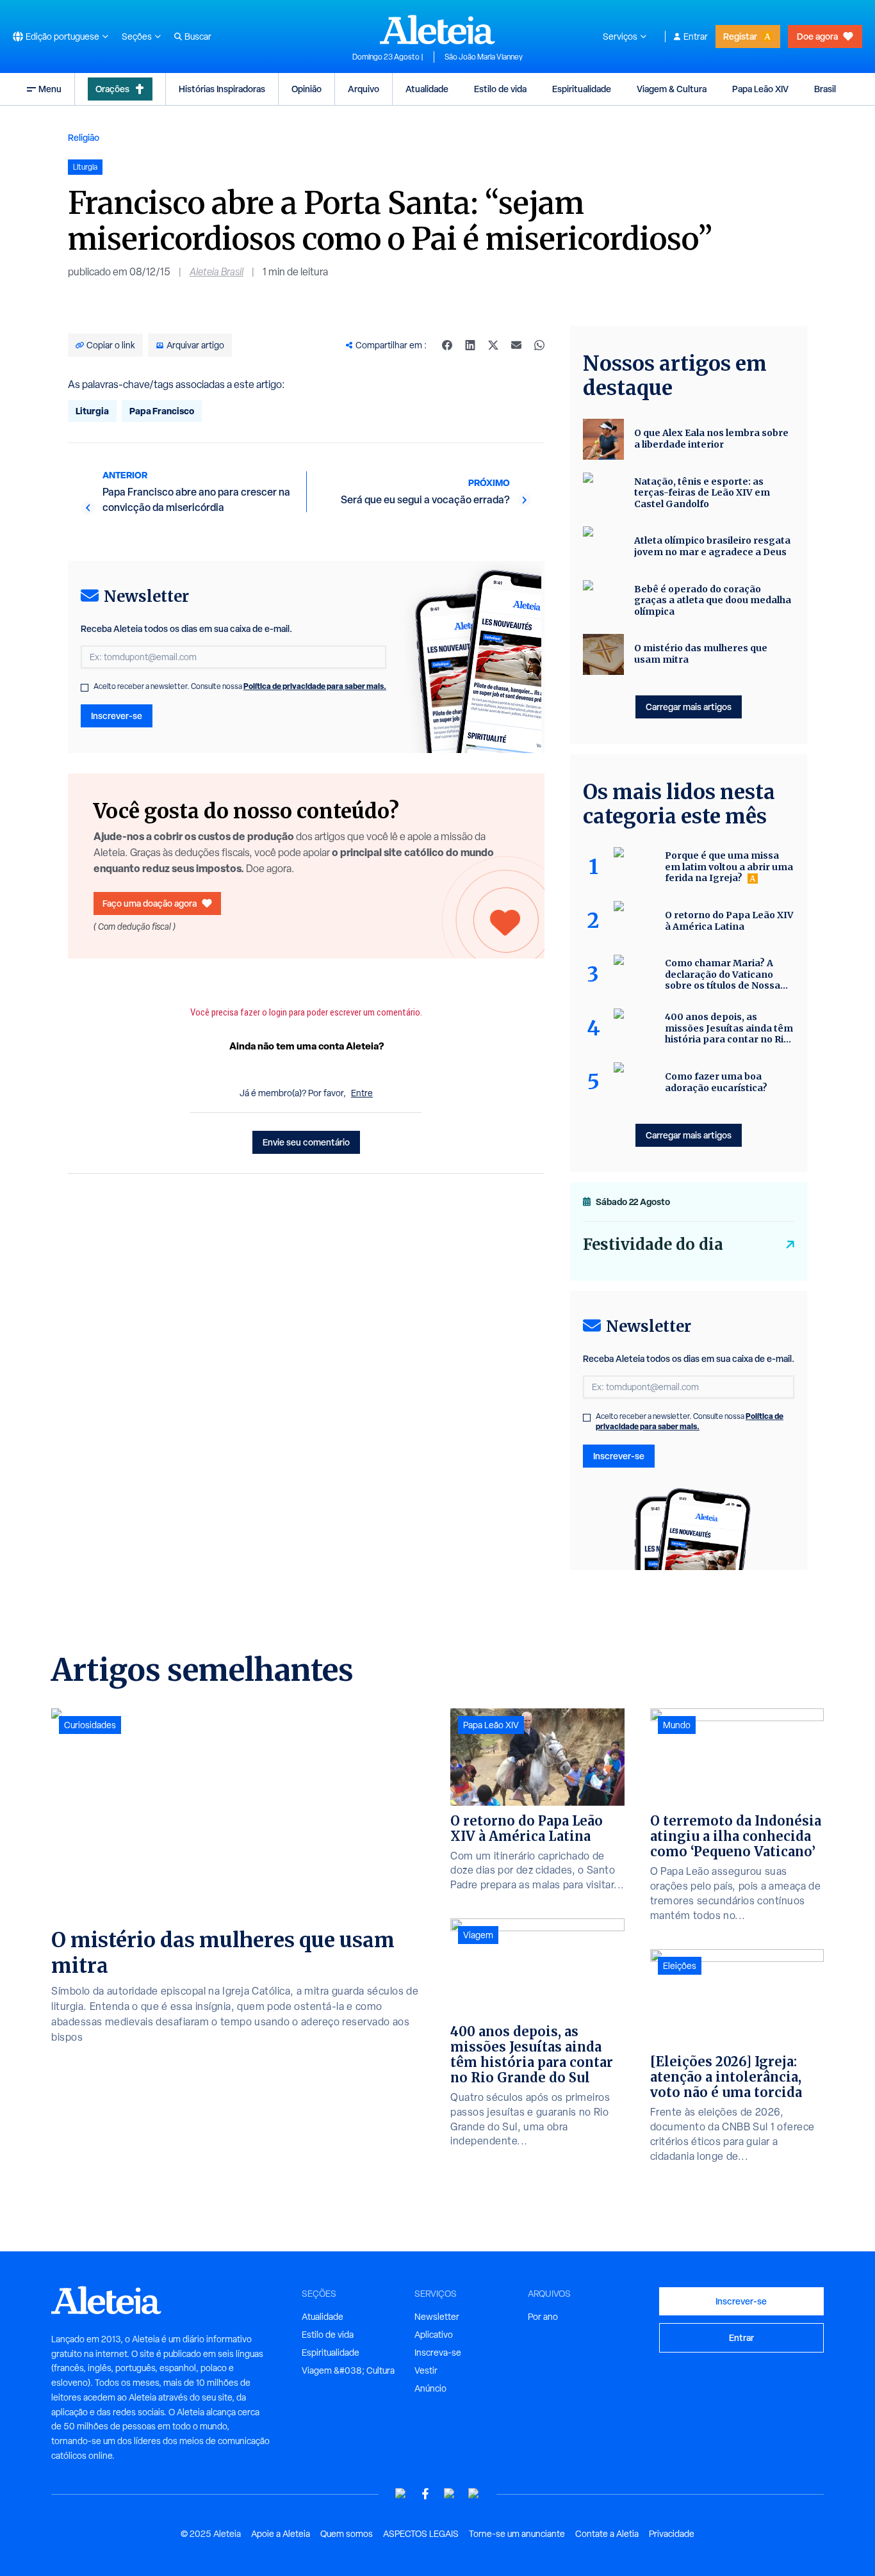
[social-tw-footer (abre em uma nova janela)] (450, 2494)
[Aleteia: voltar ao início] (437, 29)
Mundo (677, 1725)
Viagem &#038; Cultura (348, 2370)
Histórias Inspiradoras (222, 89)
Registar (740, 36)
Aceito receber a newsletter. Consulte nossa (240, 686)
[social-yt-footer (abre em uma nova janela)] (401, 2494)
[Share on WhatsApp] (539, 345)
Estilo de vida (500, 89)
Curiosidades (90, 1725)
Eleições (680, 1966)
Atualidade (427, 89)
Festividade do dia (653, 1244)
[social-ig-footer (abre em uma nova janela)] (474, 2494)
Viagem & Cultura (672, 89)
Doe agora (817, 36)
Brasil (825, 89)
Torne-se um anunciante (517, 2534)
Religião (84, 137)
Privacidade (672, 2534)
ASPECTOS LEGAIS (421, 2534)
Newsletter (437, 2317)
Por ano (543, 2317)
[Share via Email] (516, 345)
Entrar (696, 36)
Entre (362, 1093)
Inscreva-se (438, 2353)
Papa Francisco (162, 411)
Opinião (307, 89)
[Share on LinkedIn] (470, 345)
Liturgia (92, 411)
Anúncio (430, 2388)
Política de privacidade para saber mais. (315, 686)
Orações (112, 89)
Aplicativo (434, 2335)
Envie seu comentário (306, 1142)
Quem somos (347, 2534)
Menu (50, 89)
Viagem (478, 1935)
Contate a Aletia (607, 2534)
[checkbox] (85, 688)
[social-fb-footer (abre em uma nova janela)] (425, 2494)
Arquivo (364, 89)
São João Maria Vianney (484, 57)
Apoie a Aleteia (281, 2534)
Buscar (198, 36)
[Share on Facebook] (447, 345)
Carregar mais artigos (689, 707)
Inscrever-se (117, 716)
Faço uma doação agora (150, 903)
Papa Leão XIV (760, 89)
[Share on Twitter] (493, 345)
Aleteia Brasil (217, 272)
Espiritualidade (582, 89)
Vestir (426, 2370)
